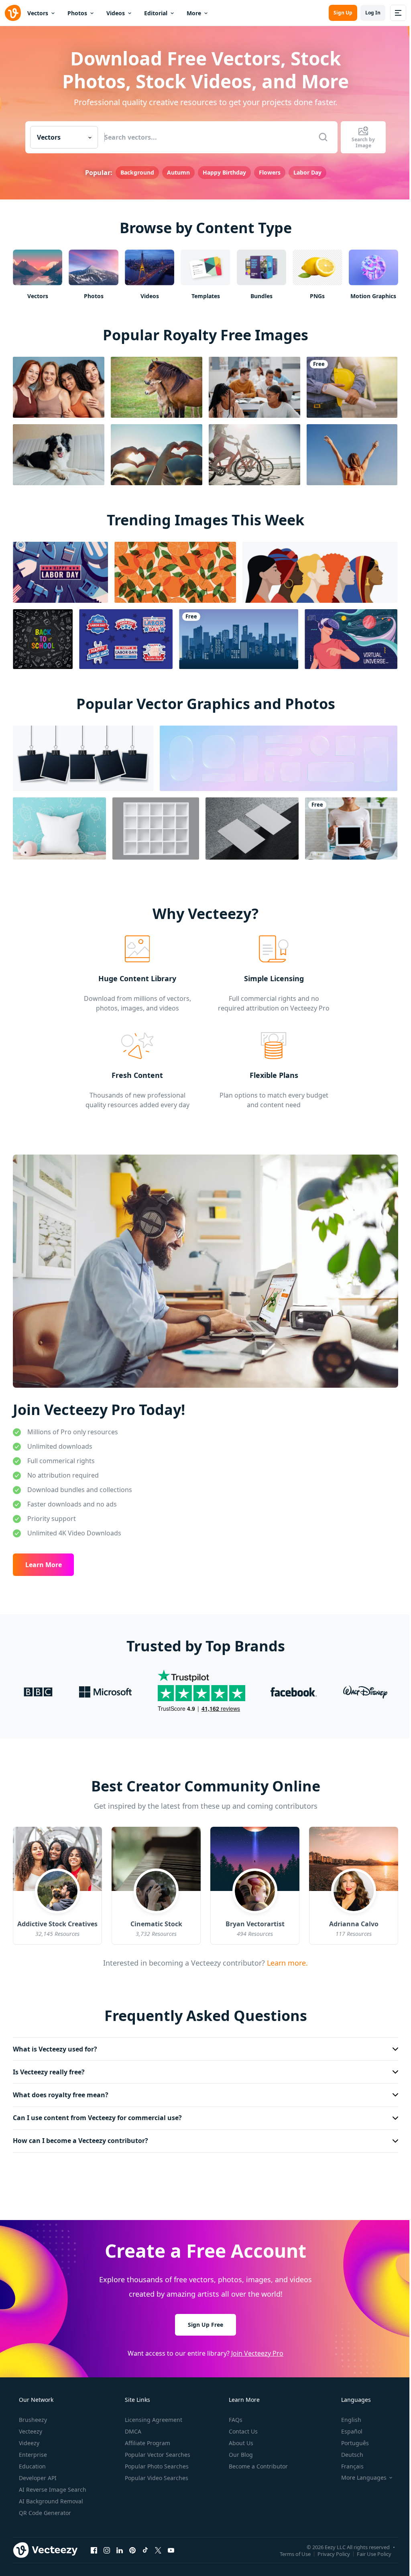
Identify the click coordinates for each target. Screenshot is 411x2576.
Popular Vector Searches (157, 2450)
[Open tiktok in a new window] (145, 2546)
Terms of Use (289, 2550)
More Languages (359, 2473)
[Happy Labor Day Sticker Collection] (126, 638)
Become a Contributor (257, 2462)
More (194, 13)
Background (134, 172)
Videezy (28, 2439)
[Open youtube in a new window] (171, 2546)
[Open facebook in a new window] (94, 2546)
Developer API (37, 2473)
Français (347, 2462)
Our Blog (240, 2450)
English (346, 2415)
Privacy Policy (328, 2550)
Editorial (156, 13)
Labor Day (304, 172)
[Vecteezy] (13, 13)
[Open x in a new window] (158, 2546)
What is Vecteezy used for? (55, 2045)
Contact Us (242, 2427)
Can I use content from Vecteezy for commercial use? (97, 2113)
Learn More (44, 1560)
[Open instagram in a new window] (107, 2546)
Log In (367, 13)
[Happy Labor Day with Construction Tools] (60, 571)
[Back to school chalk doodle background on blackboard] (43, 638)
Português (350, 2439)
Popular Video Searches (156, 2473)
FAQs (235, 2415)
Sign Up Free (203, 2320)
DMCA (132, 2427)
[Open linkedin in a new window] (120, 2546)
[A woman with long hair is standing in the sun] (352, 454)
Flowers (267, 172)
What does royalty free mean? (61, 2090)
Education (32, 2462)
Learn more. (284, 1958)
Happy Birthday (221, 172)
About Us (240, 2439)
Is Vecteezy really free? (49, 2068)
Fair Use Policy (368, 2550)
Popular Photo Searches (156, 2462)
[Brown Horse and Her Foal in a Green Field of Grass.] (157, 386)
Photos (77, 13)
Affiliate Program (147, 2439)
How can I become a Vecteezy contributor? (80, 2137)
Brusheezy (32, 2415)
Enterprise (32, 2450)
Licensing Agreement (153, 2415)
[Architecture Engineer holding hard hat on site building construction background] (352, 386)
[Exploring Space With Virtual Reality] (351, 638)
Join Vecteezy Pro (254, 2349)
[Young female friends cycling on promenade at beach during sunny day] (254, 454)
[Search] (320, 137)
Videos (116, 13)
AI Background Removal (50, 2497)
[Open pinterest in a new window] (132, 2546)
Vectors (38, 13)
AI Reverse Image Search (52, 2485)
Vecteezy (30, 2427)
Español (347, 2427)
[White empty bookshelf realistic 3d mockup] (156, 828)
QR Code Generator (44, 2508)
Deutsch (347, 2450)
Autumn (175, 172)
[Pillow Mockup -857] (59, 828)
